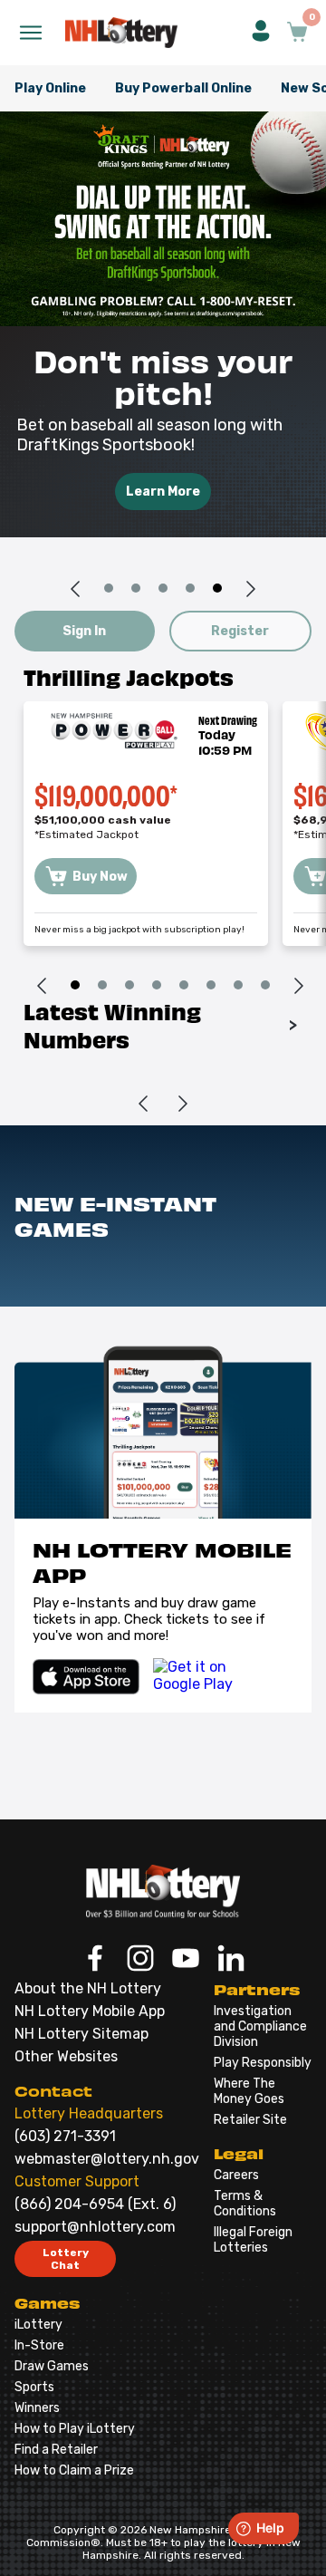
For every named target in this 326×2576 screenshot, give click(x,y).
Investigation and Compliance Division (260, 2026)
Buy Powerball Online (183, 88)
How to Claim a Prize (74, 2470)
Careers (236, 2175)
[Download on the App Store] (86, 1676)
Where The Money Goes (249, 2091)
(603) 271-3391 (65, 2136)
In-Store (39, 2345)
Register (240, 631)
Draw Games (52, 2366)
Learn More (163, 492)
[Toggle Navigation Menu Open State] (31, 33)
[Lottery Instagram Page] (140, 1960)
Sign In (84, 631)
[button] (261, 33)
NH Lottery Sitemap (81, 2034)
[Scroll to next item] (251, 589)
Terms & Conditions (245, 2204)
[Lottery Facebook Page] (95, 1960)
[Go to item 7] (238, 985)
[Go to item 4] (190, 589)
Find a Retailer (56, 2450)
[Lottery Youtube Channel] (186, 1960)
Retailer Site (250, 2120)
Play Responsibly (263, 2063)
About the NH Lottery (88, 1988)
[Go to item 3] (163, 589)
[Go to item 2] (136, 589)
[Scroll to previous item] (75, 589)
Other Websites (66, 2056)
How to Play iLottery (75, 2429)
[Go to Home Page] (163, 1891)
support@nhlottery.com (95, 2227)
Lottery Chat (66, 2259)
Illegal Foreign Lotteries (253, 2240)
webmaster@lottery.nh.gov (107, 2159)
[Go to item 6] (211, 985)
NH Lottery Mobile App (90, 2011)
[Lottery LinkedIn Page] (231, 1960)
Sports (34, 2387)
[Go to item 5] (217, 589)
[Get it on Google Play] (213, 1676)
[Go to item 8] (265, 985)
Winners (37, 2408)
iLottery (38, 2325)
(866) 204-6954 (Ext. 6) (95, 2204)
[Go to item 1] (109, 589)
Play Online (50, 88)
